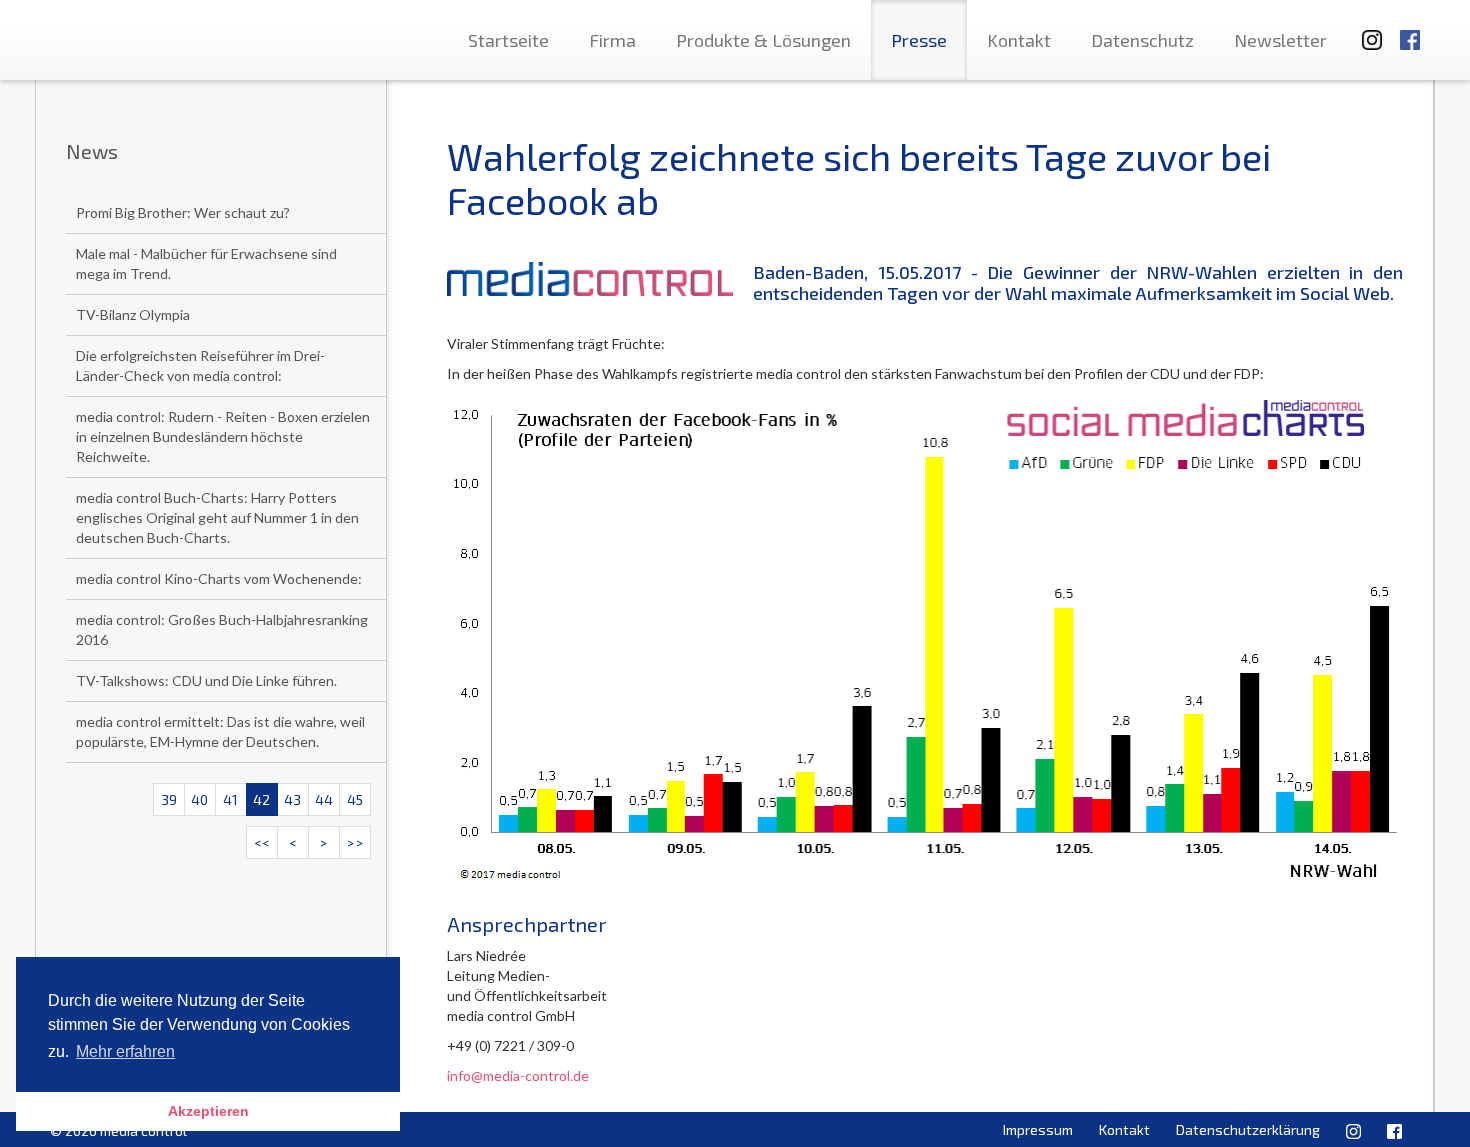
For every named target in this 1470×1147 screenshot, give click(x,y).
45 (355, 799)
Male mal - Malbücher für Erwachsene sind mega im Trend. (206, 263)
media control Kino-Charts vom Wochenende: (219, 578)
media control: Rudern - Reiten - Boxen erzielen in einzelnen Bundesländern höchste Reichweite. (223, 436)
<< (262, 842)
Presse (919, 40)
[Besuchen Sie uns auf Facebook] (1410, 30)
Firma (612, 40)
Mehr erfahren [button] (125, 1051)
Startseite (508, 40)
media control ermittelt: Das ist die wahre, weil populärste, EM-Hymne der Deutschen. (220, 731)
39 (169, 799)
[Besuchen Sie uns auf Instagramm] (1366, 30)
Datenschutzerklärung (1248, 1129)
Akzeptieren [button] (208, 1111)
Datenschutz (1142, 40)
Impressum (1038, 1129)
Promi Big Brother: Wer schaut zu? (183, 212)
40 (199, 799)
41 (230, 799)
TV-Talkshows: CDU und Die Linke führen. (206, 680)
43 (292, 799)
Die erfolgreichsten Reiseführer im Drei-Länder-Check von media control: (200, 365)
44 (324, 799)
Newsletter (1280, 40)
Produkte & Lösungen (763, 40)
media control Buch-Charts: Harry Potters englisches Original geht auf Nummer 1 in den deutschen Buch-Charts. (217, 517)
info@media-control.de (518, 1075)
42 (261, 799)
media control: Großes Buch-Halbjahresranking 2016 (222, 629)
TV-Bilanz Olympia (133, 314)
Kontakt (1019, 40)
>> (355, 842)
